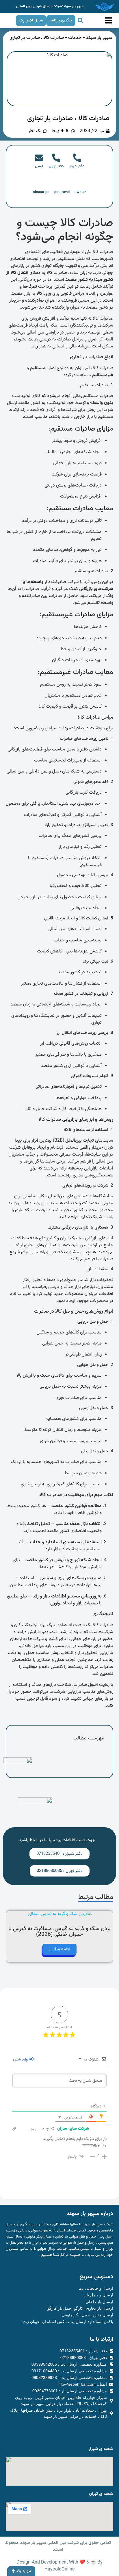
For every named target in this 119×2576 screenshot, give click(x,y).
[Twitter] (43, 2430)
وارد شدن (21, 2060)
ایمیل (39, 166)
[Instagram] (77, 2430)
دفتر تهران (56, 166)
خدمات (75, 38)
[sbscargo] (41, 184)
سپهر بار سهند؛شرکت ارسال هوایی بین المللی (50, 6)
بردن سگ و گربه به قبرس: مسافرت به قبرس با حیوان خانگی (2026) (59, 1932)
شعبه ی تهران (101, 2494)
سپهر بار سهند (99, 38)
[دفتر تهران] (56, 158)
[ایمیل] (39, 158)
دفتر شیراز (77, 166)
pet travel (62, 192)
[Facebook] (54, 2430)
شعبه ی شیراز (101, 2449)
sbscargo (41, 192)
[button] (81, 21)
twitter (81, 192)
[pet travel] (62, 184)
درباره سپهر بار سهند (90, 2214)
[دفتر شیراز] (77, 158)
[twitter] (81, 184)
